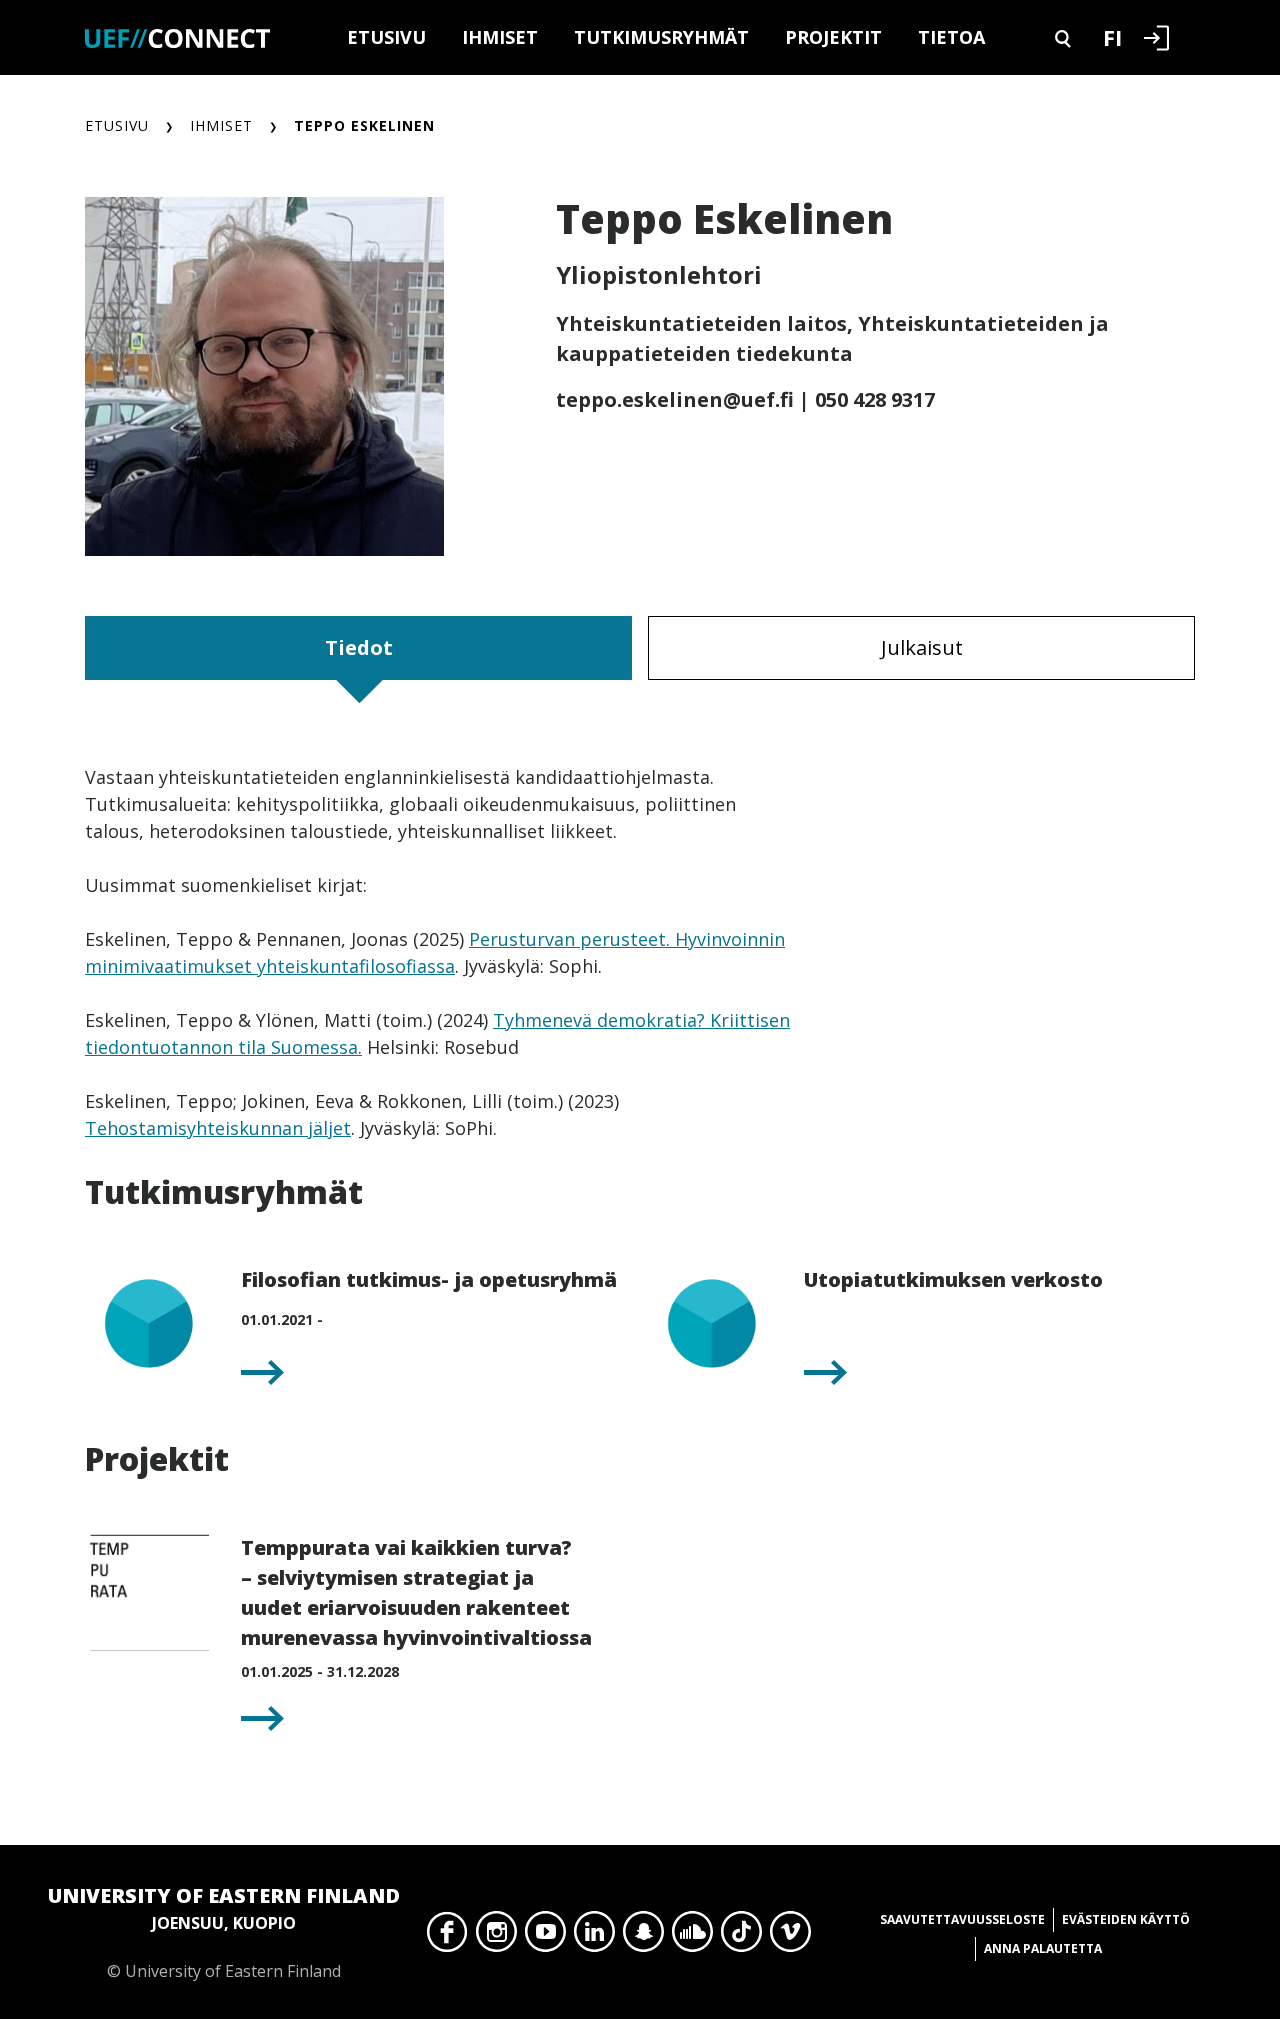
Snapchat (643, 1937)
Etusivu (386, 37)
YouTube (545, 1937)
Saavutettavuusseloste (962, 1919)
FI (1112, 37)
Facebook (447, 1937)
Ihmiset (500, 37)
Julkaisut (922, 647)
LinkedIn (594, 1937)
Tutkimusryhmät (661, 37)
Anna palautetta (1043, 1948)
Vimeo (790, 1937)
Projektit (833, 37)
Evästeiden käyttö (1126, 1919)
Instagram (496, 1937)
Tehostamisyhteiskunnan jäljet (218, 1128)
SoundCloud (692, 1937)
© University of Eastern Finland (224, 1932)
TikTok (741, 1937)
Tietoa (951, 37)
